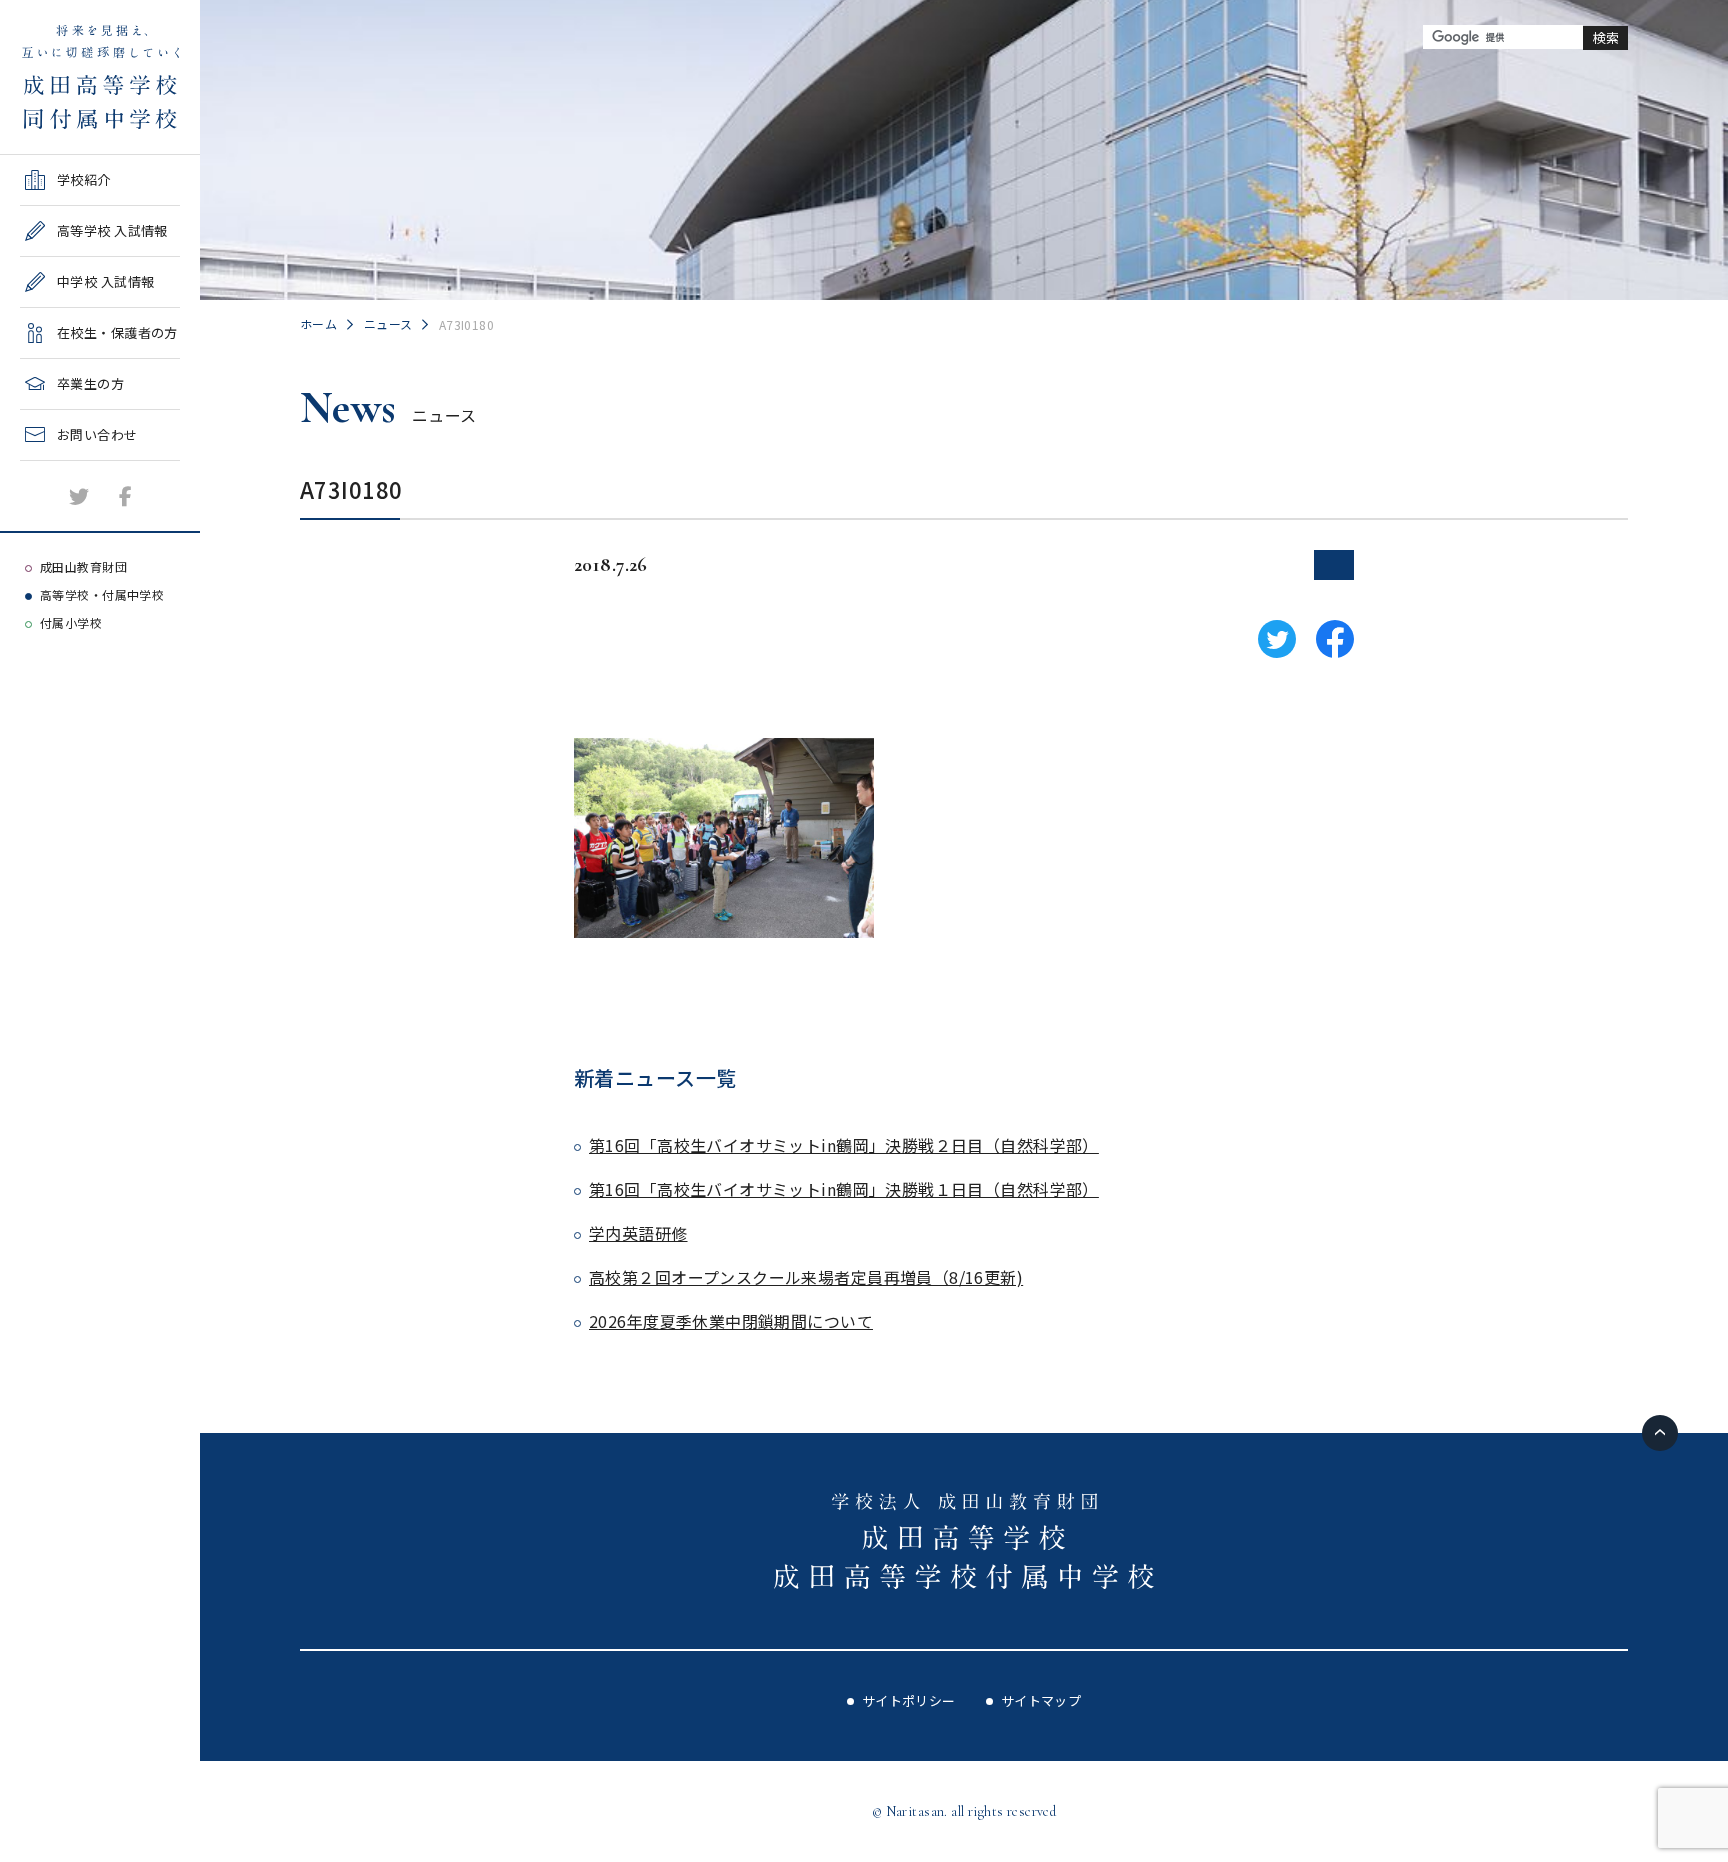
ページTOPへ (1660, 1433)
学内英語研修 (638, 1233)
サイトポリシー (909, 1700)
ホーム (318, 323)
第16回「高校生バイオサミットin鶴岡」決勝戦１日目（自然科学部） (844, 1189)
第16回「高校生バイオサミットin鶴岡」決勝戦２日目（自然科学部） (844, 1145)
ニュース (388, 323)
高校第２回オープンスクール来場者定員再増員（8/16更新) (806, 1277)
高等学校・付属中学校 (102, 594)
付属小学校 (71, 622)
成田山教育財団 (83, 566)
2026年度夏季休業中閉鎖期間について (731, 1321)
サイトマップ (1041, 1700)
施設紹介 (47, 467)
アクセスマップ (66, 518)
